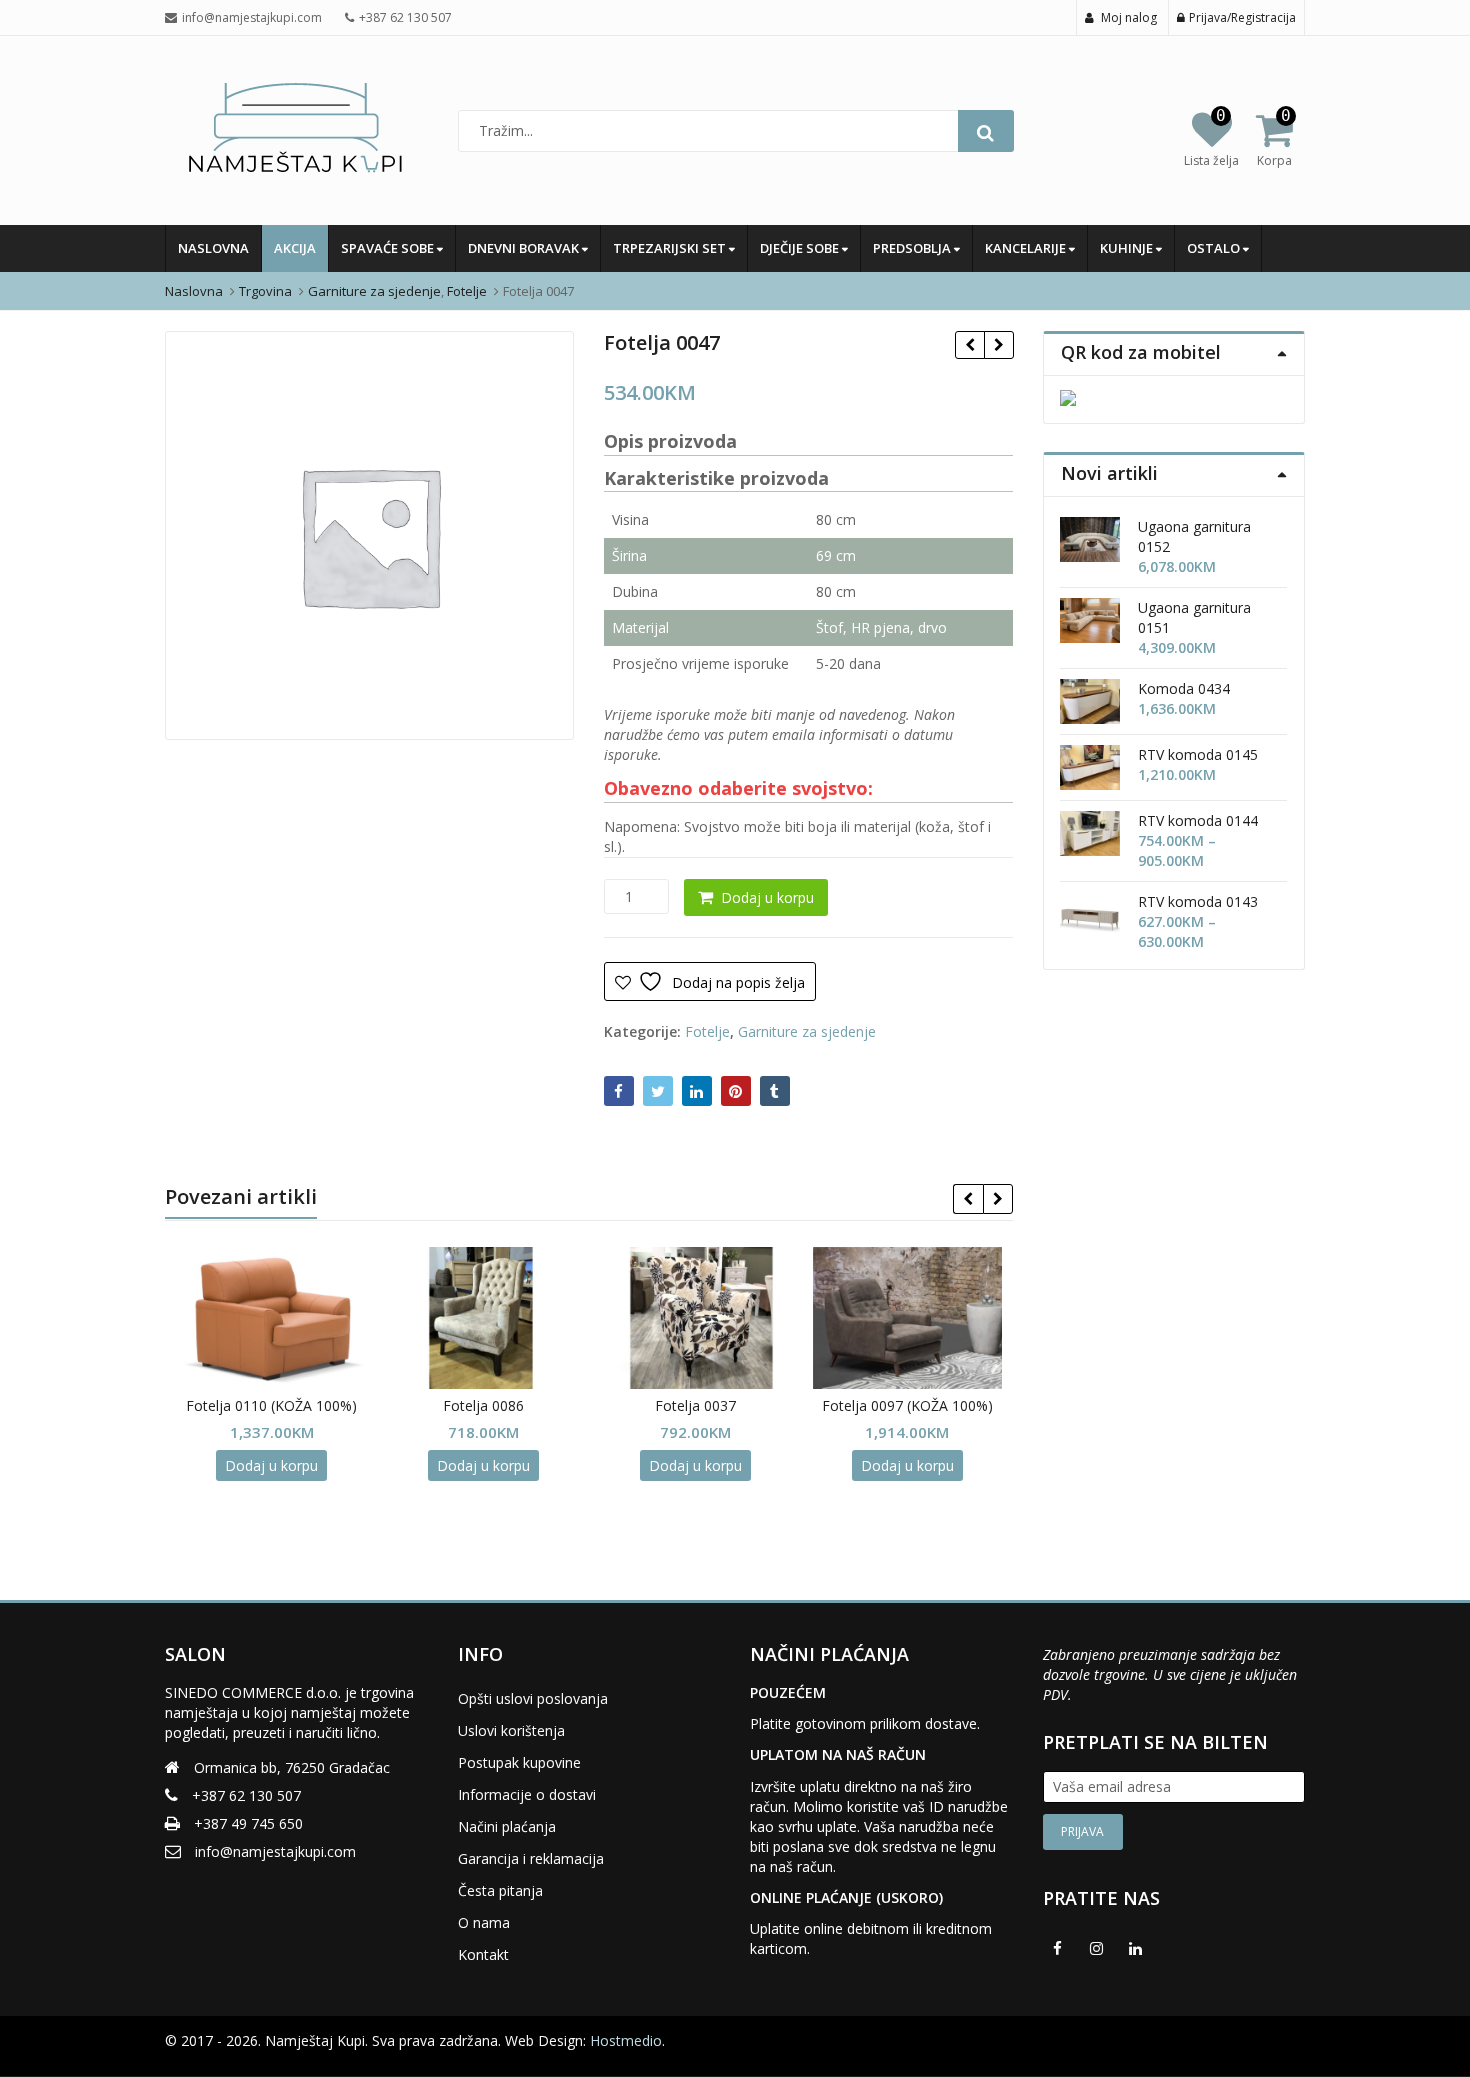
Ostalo (1215, 248)
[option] (369, 535)
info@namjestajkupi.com (275, 1851)
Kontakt (483, 1954)
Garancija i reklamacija (531, 1858)
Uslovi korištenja (511, 1730)
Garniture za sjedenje (807, 1031)
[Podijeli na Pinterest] (736, 1091)
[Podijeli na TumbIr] (775, 1091)
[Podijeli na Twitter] (658, 1091)
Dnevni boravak (525, 248)
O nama (484, 1922)
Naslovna (213, 248)
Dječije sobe (801, 248)
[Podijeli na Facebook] (619, 1091)
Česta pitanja (500, 1890)
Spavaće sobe (389, 248)
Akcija (295, 248)
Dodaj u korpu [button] (237, 1465)
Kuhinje (1128, 248)
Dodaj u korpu (767, 897)
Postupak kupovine (519, 1762)
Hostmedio (626, 2040)
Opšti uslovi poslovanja (533, 1698)
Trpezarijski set (671, 248)
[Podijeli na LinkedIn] (697, 1091)
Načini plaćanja (507, 1826)
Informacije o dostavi (527, 1794)
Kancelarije (1027, 248)
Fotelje (707, 1031)
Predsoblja (913, 248)
